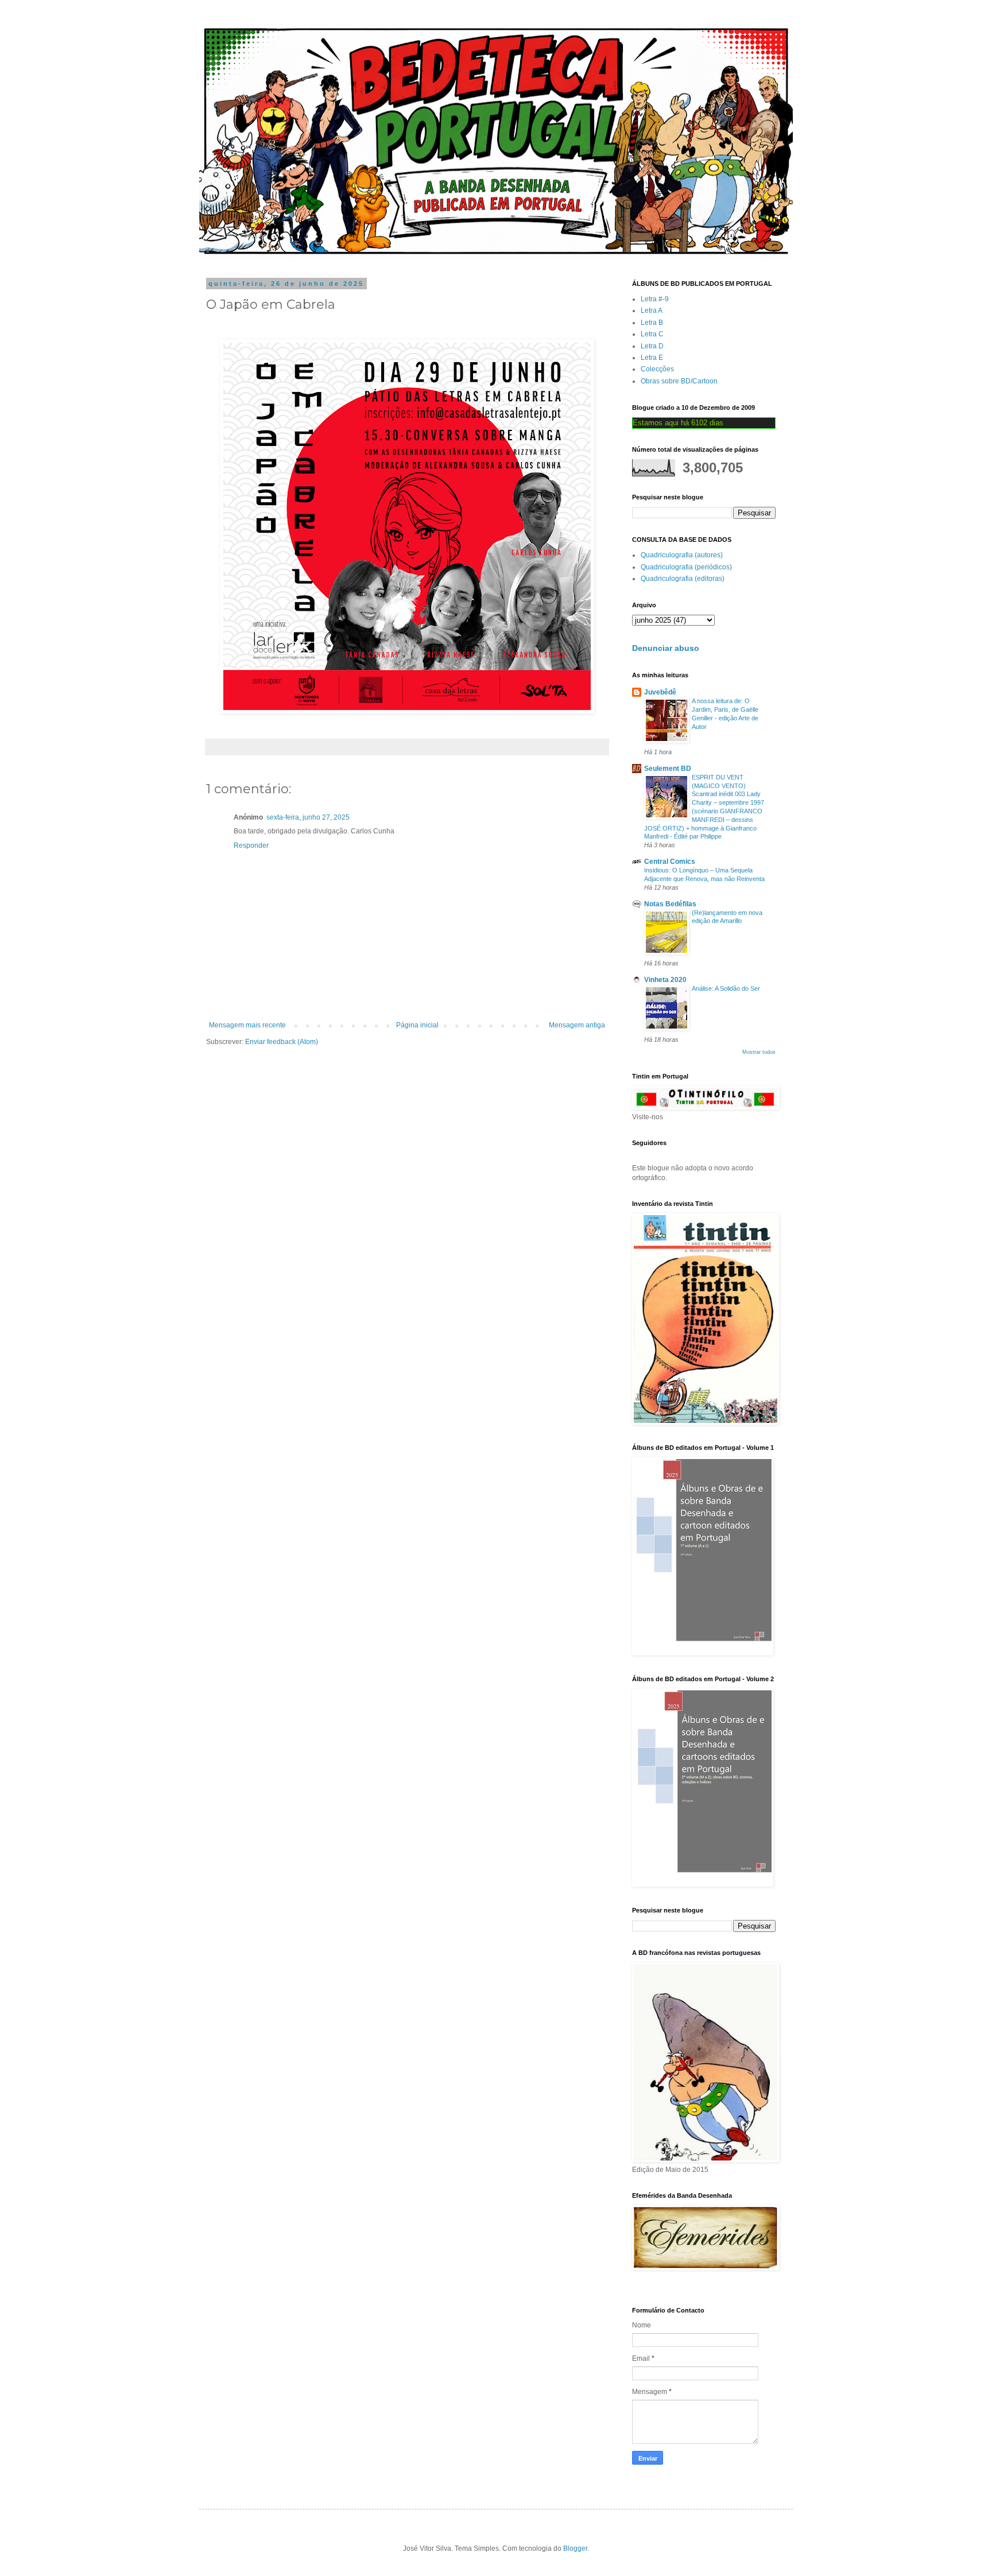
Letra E (652, 358)
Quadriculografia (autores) (682, 555)
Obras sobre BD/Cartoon (679, 381)
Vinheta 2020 (665, 980)
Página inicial (417, 1025)
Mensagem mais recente (247, 1025)
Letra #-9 (655, 299)
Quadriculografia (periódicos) (686, 567)
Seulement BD (668, 769)
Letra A (652, 311)
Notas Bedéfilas (670, 904)
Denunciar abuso (666, 648)
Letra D (652, 346)
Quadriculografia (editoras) (683, 579)
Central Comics (670, 862)
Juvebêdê (660, 692)
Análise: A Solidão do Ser (726, 988)
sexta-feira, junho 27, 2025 (308, 817)
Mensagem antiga (577, 1025)
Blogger (575, 2548)
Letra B (652, 323)
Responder (251, 845)
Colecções (657, 369)
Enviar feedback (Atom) (282, 1042)
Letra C (652, 334)
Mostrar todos (759, 1052)
